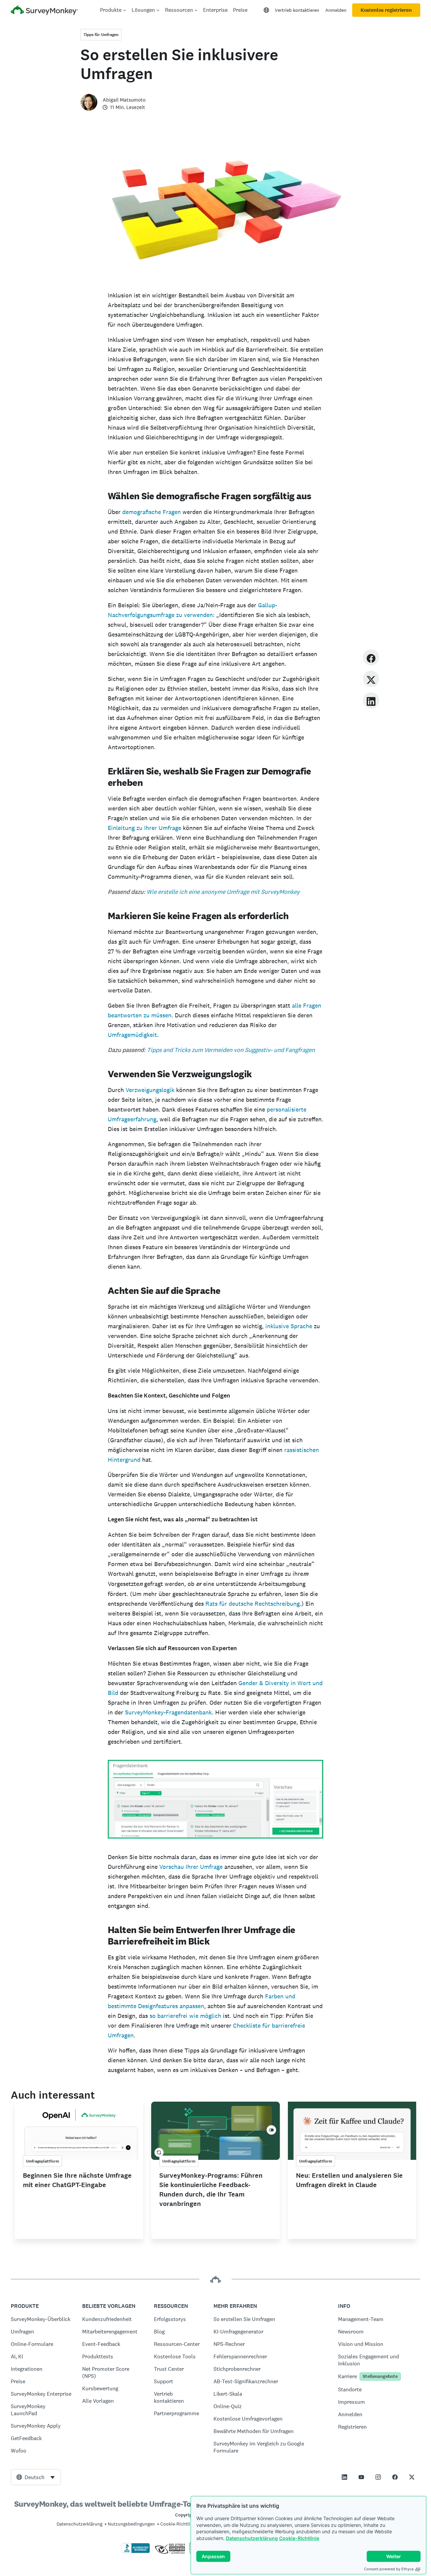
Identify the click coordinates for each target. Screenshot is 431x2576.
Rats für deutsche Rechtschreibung (253, 1604)
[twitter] (371, 679)
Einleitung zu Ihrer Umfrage (144, 828)
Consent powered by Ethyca (389, 2569)
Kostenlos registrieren (386, 10)
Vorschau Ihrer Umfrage (191, 1867)
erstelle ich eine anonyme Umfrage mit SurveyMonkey (228, 892)
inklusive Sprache (289, 1326)
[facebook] (371, 657)
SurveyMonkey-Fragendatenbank (168, 1712)
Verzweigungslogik (150, 1090)
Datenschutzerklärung (252, 2538)
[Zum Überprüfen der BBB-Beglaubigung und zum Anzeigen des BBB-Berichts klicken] (136, 2552)
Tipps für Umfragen (101, 35)
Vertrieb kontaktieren (297, 10)
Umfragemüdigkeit (132, 1035)
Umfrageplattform (42, 2161)
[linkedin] (371, 700)
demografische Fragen (152, 512)
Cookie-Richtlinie (299, 2538)
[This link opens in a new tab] (344, 2477)
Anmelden (336, 10)
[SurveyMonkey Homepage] (44, 11)
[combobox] (36, 2477)
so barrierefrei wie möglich (185, 2016)
